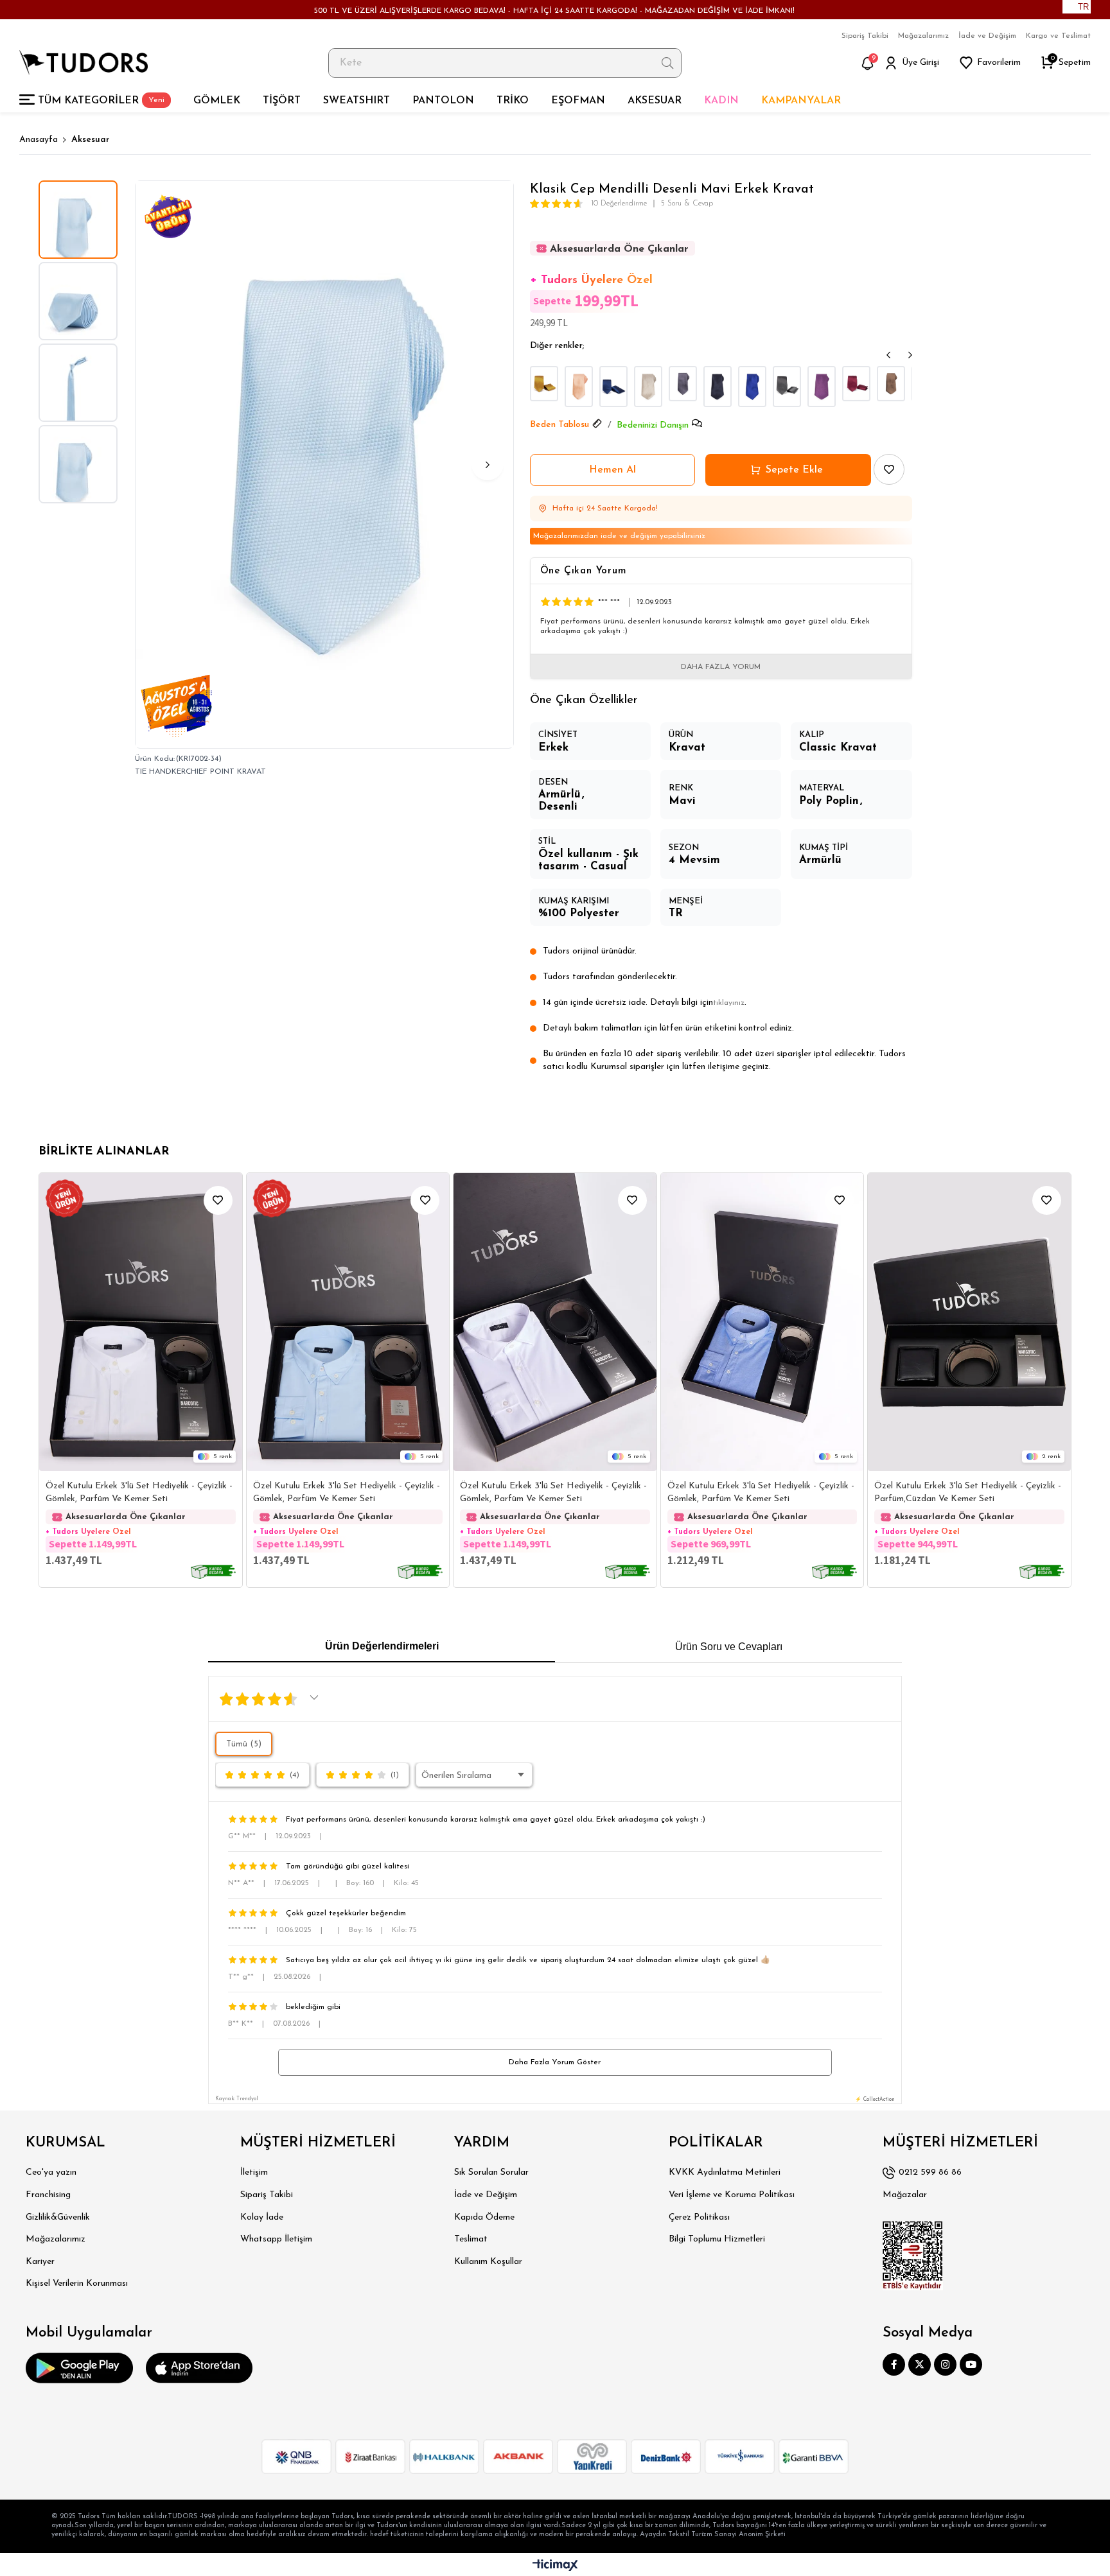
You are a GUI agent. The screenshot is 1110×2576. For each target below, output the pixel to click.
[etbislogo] (913, 2256)
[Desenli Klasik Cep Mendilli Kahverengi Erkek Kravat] (648, 387)
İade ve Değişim (987, 36)
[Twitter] (920, 2364)
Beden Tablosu (559, 425)
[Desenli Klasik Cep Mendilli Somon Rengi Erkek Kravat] (579, 387)
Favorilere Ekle (218, 1200)
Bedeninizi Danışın (653, 425)
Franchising (48, 2195)
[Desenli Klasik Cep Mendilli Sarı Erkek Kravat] (544, 384)
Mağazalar (905, 2195)
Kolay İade (262, 2217)
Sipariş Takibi (865, 36)
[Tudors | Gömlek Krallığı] (84, 63)
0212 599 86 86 (930, 2172)
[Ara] (668, 63)
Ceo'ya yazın (51, 2172)
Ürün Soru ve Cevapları (729, 1647)
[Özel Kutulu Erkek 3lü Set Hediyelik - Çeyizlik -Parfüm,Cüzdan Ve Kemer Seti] (969, 1322)
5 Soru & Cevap (687, 204)
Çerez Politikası (699, 2217)
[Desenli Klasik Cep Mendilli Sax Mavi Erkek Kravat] (752, 387)
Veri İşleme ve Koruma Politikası (732, 2195)
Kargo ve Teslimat (1058, 36)
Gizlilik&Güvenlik (58, 2217)
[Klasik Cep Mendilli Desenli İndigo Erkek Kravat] (613, 387)
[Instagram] (945, 2364)
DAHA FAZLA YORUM (721, 667)
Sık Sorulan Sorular (491, 2172)
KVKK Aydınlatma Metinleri (725, 2172)
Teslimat (471, 2239)
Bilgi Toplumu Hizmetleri (717, 2239)
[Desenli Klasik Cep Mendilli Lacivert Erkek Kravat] (718, 387)
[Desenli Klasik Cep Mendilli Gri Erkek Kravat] (683, 384)
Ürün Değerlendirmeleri (382, 1646)
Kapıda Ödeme (484, 2217)
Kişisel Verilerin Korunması (77, 2284)
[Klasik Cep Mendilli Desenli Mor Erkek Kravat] (822, 387)
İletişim (254, 2172)
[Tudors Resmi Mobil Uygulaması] (79, 2368)
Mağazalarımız (923, 36)
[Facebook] (894, 2364)
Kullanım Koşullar (488, 2262)
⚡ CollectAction (875, 2100)
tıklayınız (729, 1003)
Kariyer (40, 2262)
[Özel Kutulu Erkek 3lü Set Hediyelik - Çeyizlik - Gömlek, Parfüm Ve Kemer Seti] (141, 1322)
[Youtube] (971, 2364)
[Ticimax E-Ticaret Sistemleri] (555, 2566)
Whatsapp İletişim (276, 2239)
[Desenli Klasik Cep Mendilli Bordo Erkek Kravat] (856, 384)
